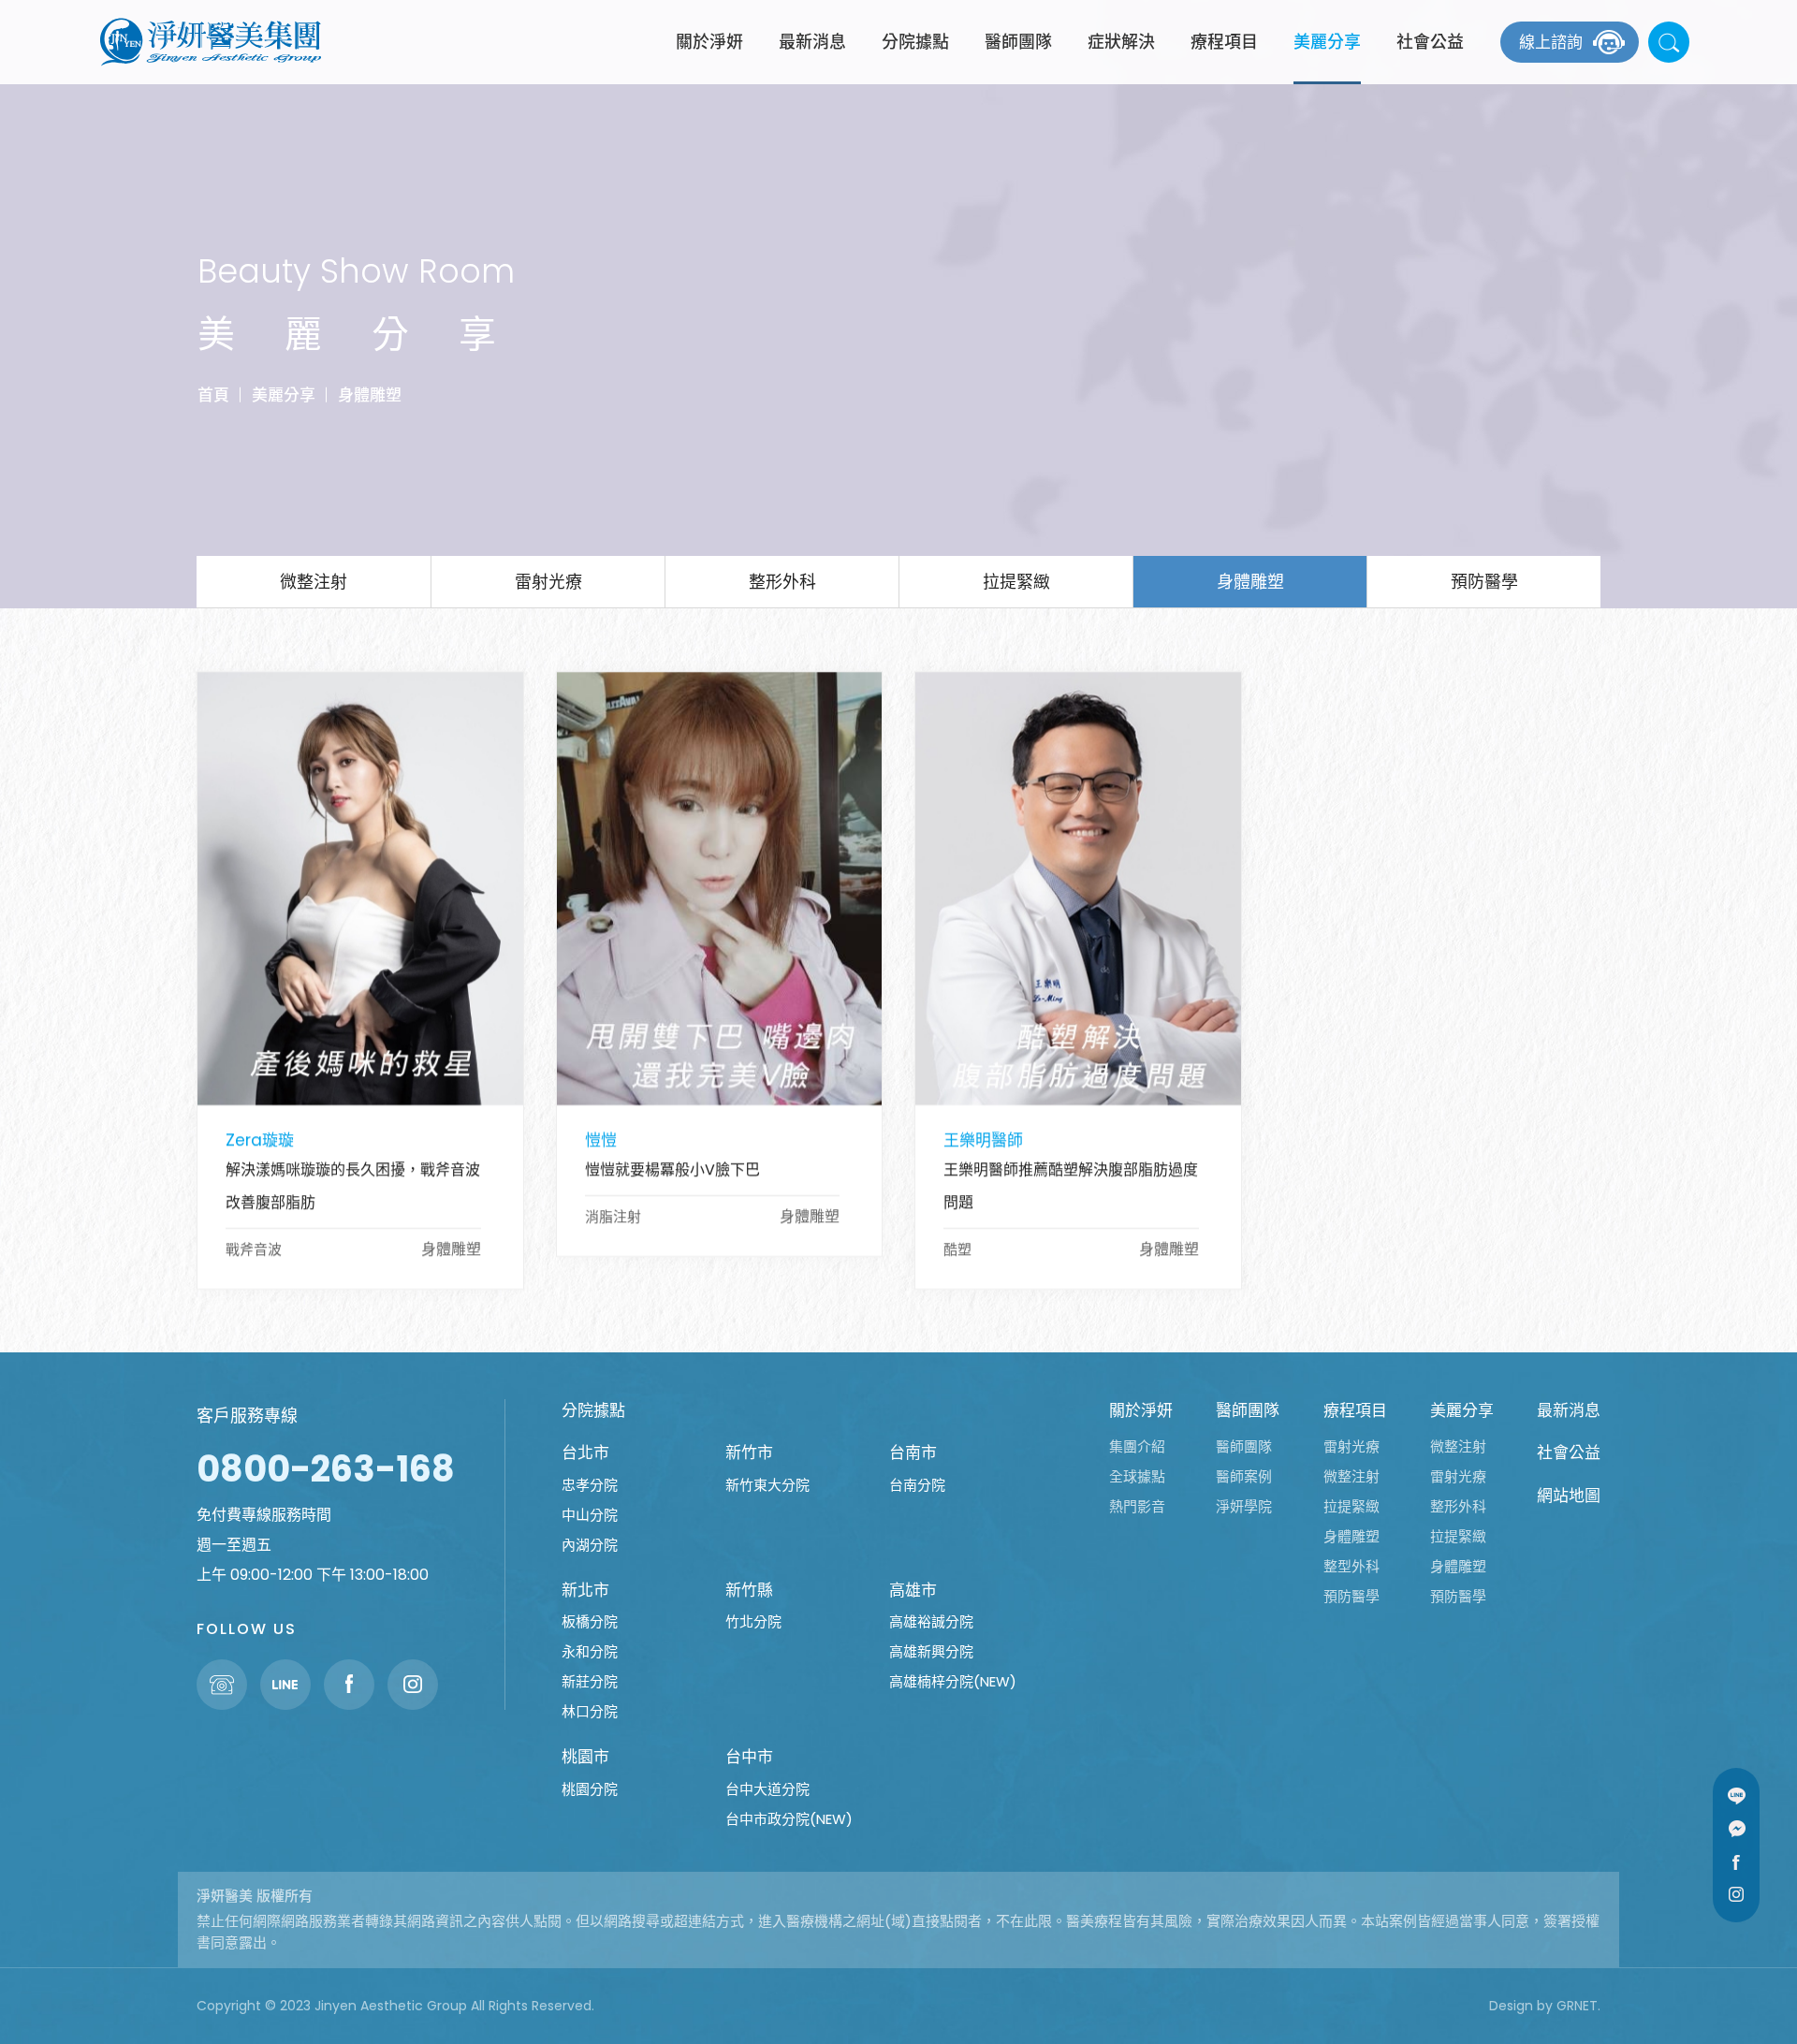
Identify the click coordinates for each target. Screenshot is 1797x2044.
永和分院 (590, 1651)
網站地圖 (1569, 1496)
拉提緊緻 (1016, 582)
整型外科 (1351, 1566)
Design (1511, 2006)
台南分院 (917, 1485)
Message (1736, 1829)
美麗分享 (1327, 42)
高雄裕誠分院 (931, 1621)
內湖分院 (590, 1545)
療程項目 (1224, 42)
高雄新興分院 (931, 1651)
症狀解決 (1121, 42)
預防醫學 (1484, 582)
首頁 (213, 394)
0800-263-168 (326, 1469)
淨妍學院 (1244, 1506)
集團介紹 (1137, 1446)
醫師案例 (1244, 1476)
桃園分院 (590, 1789)
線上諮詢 (1551, 42)
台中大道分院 (767, 1789)
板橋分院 (590, 1621)
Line (1736, 1796)
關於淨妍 (709, 42)
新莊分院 (590, 1681)
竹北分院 (753, 1621)
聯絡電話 (222, 1685)
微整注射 (314, 582)
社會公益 (1430, 42)
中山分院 (590, 1515)
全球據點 (1137, 1476)
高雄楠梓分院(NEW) (953, 1681)
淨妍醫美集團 (211, 42)
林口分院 (590, 1711)
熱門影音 (1137, 1506)
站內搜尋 (1669, 42)
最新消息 (812, 42)
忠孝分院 (590, 1485)
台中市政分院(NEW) (789, 1819)
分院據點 (915, 42)
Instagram (1736, 1894)
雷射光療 (548, 582)
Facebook (1736, 1861)
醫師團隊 (1018, 42)
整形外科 (782, 582)
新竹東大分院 (767, 1485)
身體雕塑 (370, 394)
